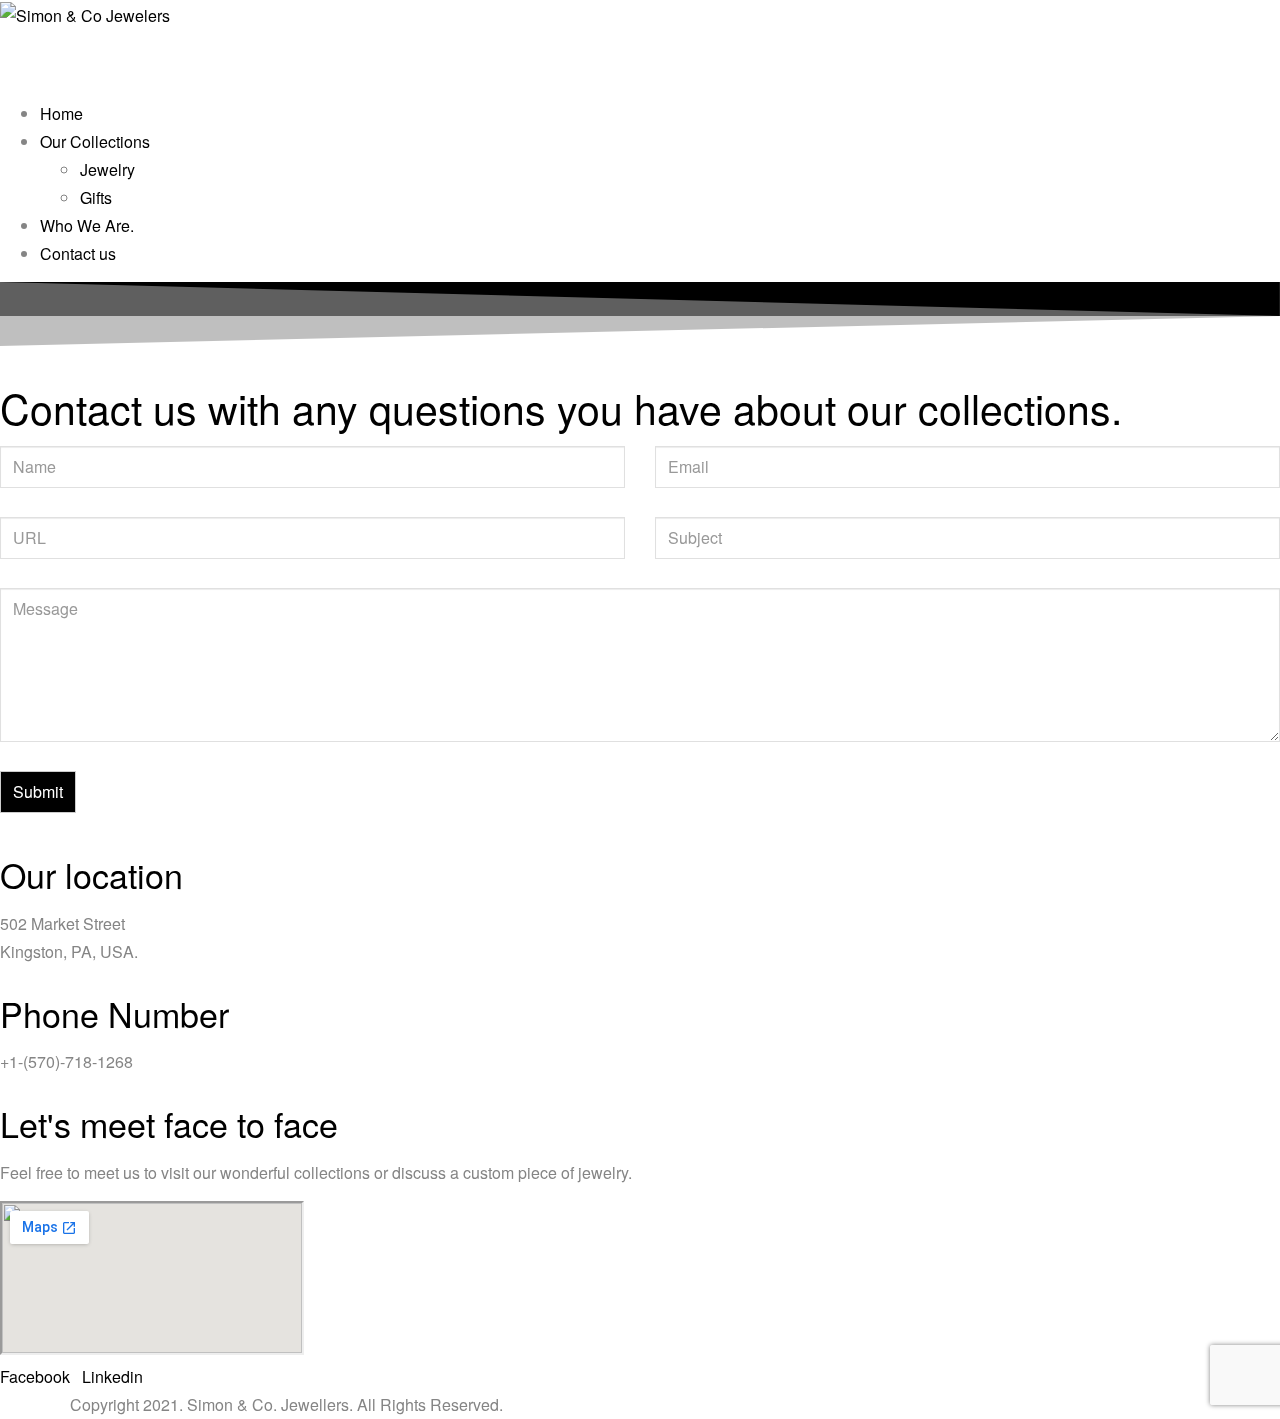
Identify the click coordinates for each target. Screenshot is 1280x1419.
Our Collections (95, 141)
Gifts (96, 197)
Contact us (78, 253)
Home (61, 113)
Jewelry (107, 169)
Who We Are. (87, 225)
